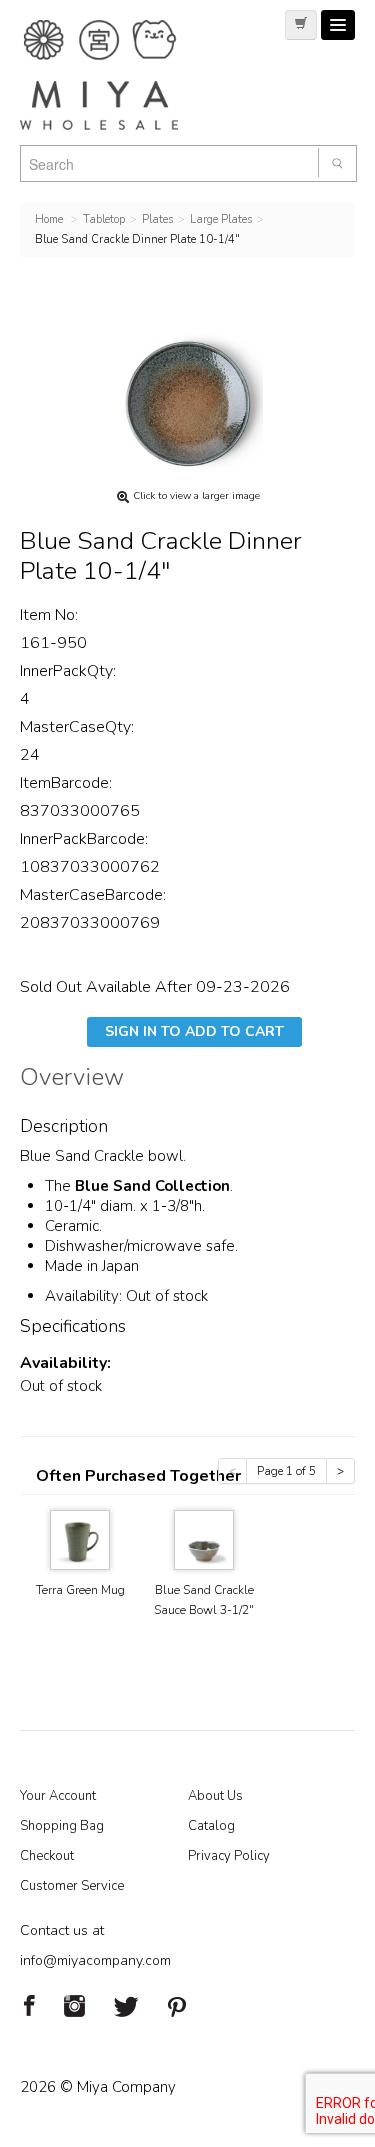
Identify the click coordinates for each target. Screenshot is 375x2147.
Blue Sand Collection (152, 1186)
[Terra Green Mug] (80, 1538)
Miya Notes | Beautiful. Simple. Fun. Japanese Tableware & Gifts (120, 75)
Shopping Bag (62, 1826)
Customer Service (72, 1886)
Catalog (211, 1826)
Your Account (58, 1796)
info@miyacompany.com (95, 1960)
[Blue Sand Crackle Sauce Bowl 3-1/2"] (204, 1538)
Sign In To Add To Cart (194, 1031)
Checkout (47, 1856)
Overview (72, 1080)
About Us (215, 1796)
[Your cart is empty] (301, 25)
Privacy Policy (229, 1856)
